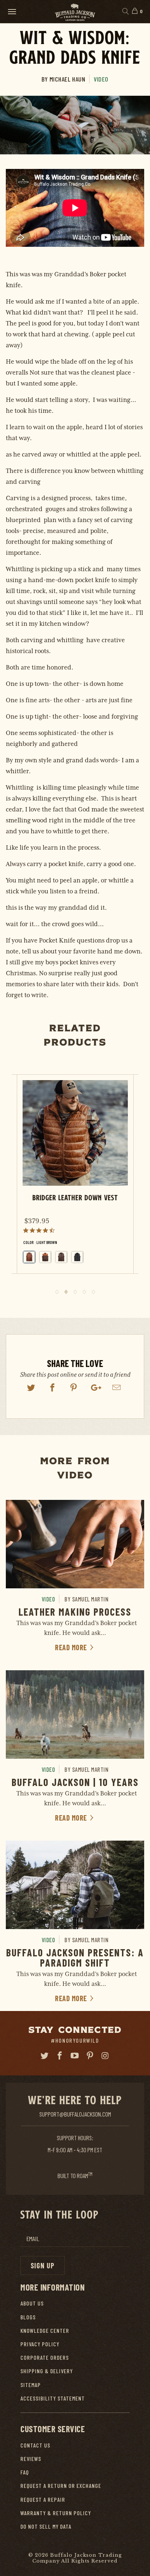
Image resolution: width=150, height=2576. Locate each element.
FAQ (25, 2472)
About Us (32, 2303)
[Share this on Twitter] (31, 1388)
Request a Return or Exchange (61, 2486)
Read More (72, 1647)
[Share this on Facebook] (52, 1388)
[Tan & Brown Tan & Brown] (45, 1257)
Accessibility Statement (53, 2398)
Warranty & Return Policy (56, 2513)
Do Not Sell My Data (46, 2526)
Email (33, 2239)
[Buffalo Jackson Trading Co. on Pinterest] (90, 2056)
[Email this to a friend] (117, 1388)
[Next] (136, 1184)
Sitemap (31, 2385)
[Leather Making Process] (75, 1544)
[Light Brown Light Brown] (29, 1257)
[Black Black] (77, 1257)
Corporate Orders (45, 2357)
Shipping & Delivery (47, 2371)
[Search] (125, 12)
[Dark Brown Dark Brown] (61, 1257)
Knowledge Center (45, 2330)
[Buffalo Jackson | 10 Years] (75, 1714)
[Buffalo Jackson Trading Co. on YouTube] (75, 2056)
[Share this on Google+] (95, 1388)
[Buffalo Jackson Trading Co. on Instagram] (106, 2056)
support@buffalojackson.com (75, 2114)
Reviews (31, 2459)
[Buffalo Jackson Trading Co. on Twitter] (45, 2056)
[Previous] (14, 1184)
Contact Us (35, 2445)
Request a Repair (43, 2499)
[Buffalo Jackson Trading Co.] (75, 11)
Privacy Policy (40, 2344)
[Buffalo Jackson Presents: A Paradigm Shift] (75, 1885)
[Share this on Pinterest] (74, 1388)
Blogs (28, 2317)
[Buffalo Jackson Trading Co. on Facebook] (60, 2056)
